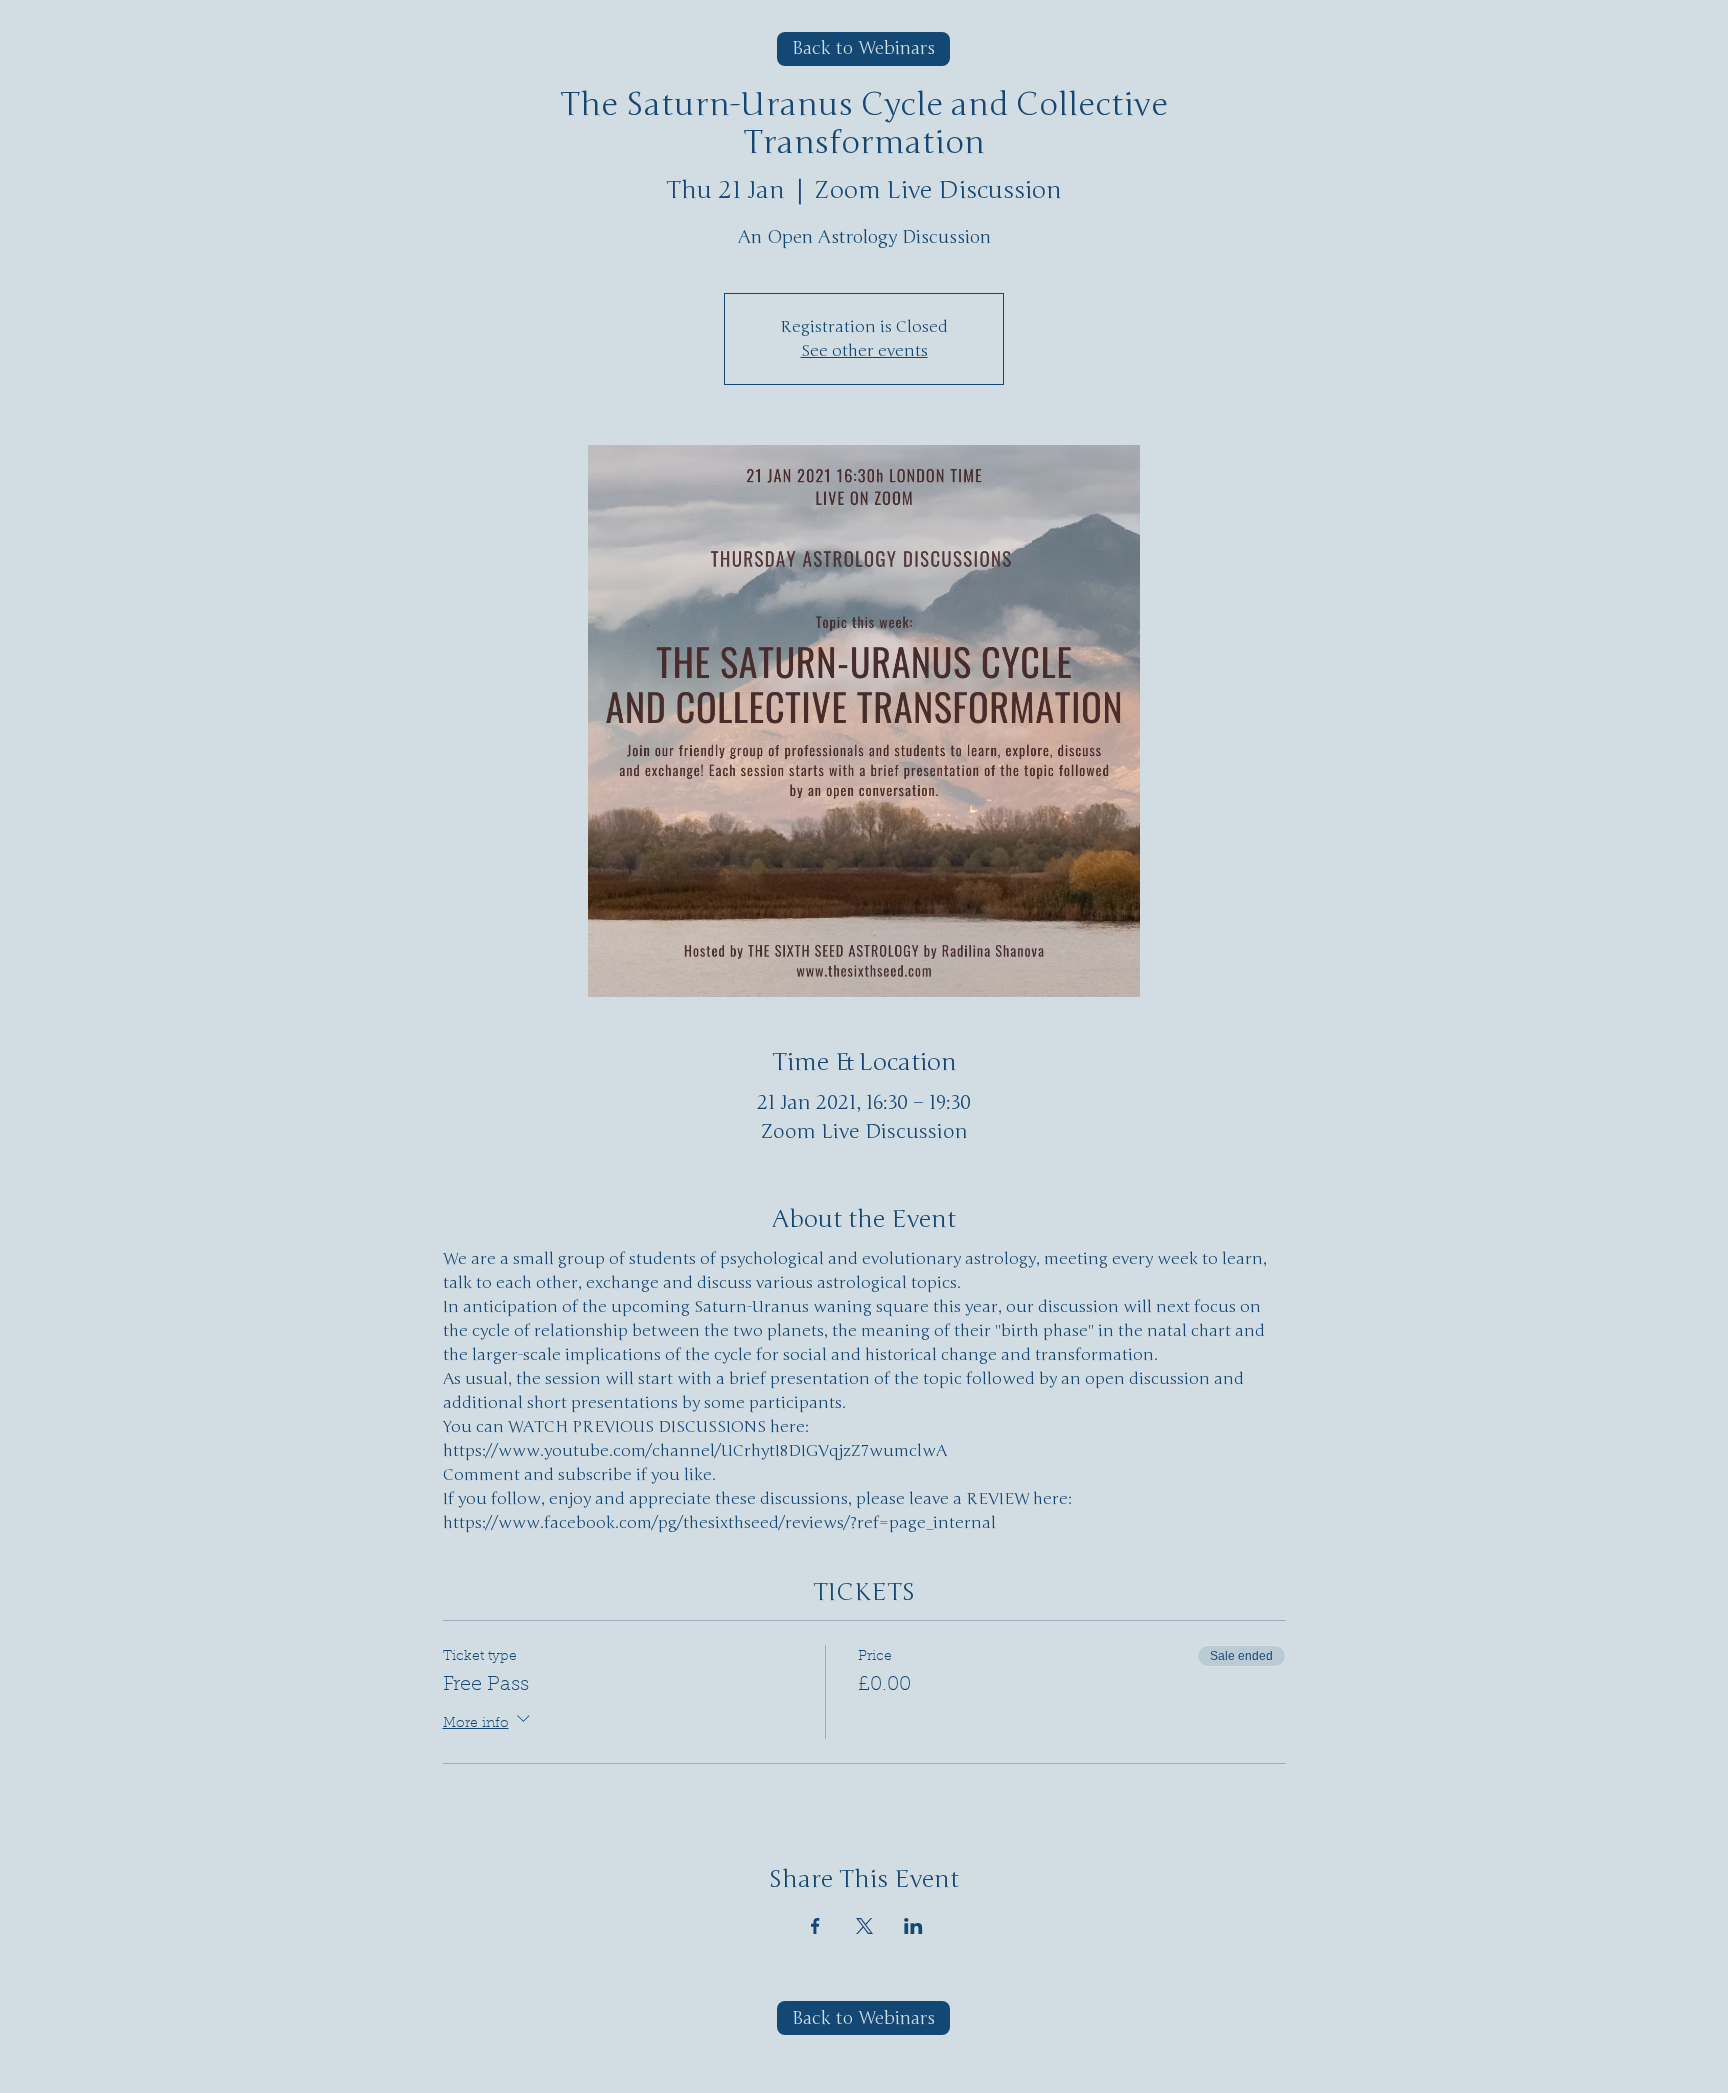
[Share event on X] (864, 1926)
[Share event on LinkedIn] (913, 1926)
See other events (864, 351)
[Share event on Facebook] (815, 1926)
